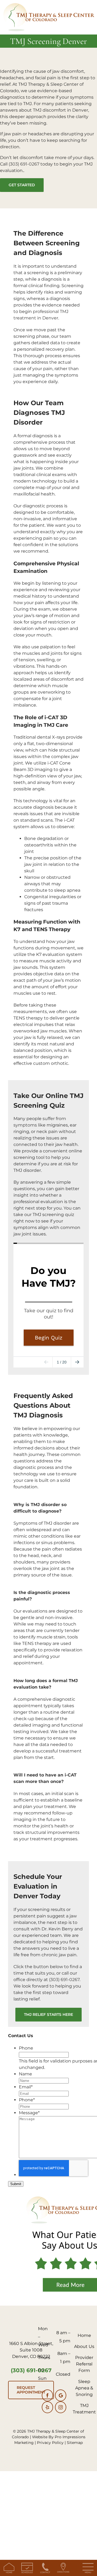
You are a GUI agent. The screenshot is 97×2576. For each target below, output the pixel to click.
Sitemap (75, 2443)
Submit (16, 2184)
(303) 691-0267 (24, 164)
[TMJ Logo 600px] (48, 5)
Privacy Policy (50, 2443)
